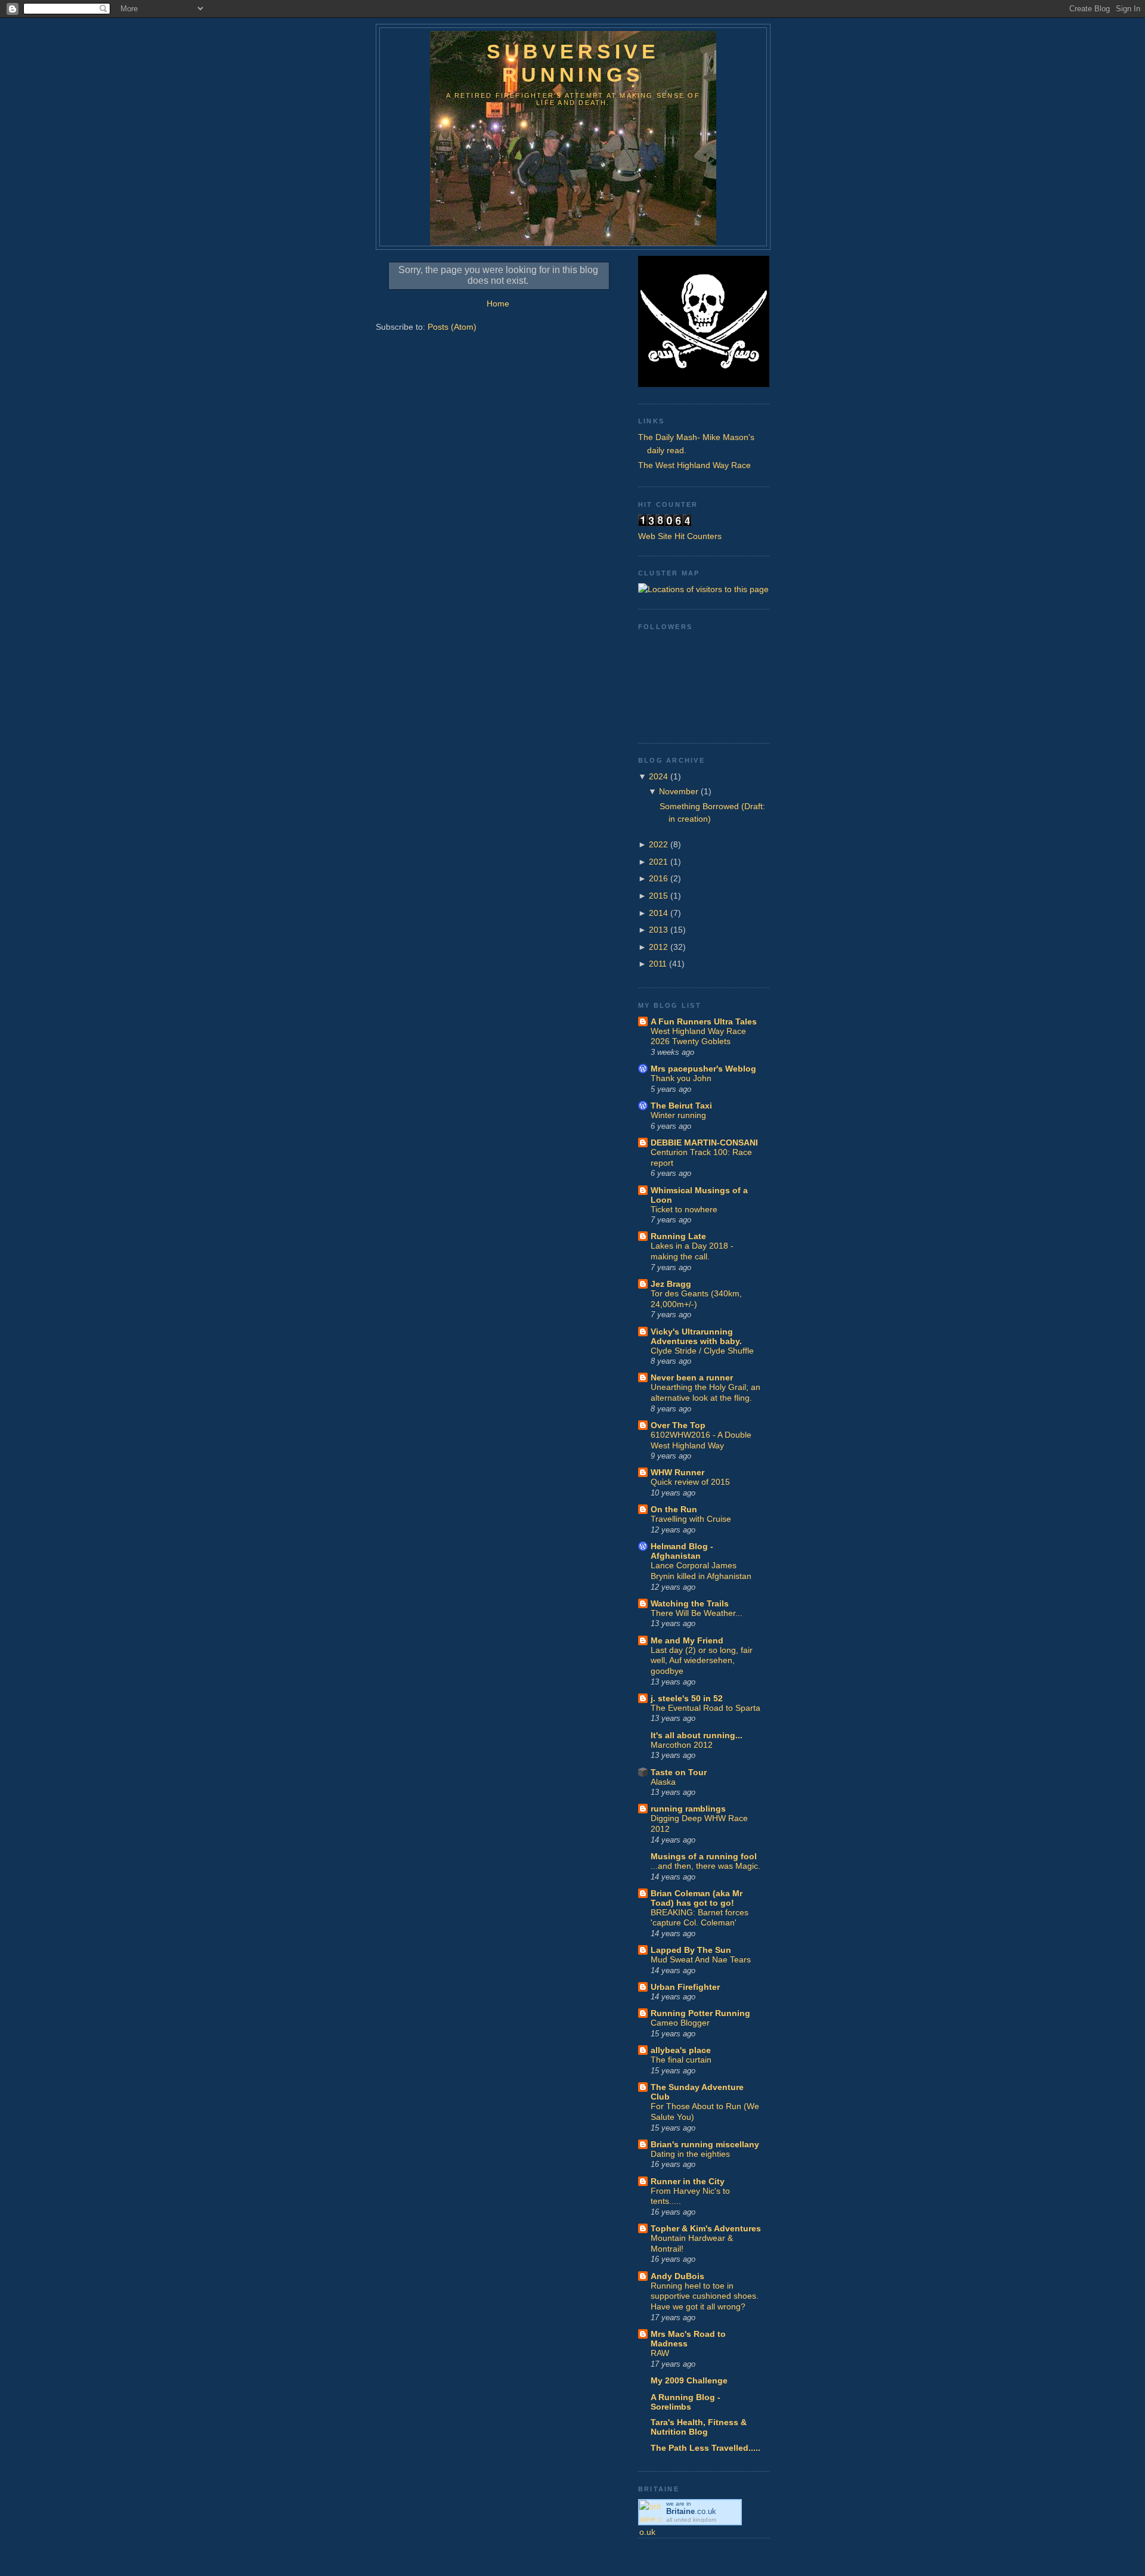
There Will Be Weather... (697, 1613)
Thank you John (681, 1078)
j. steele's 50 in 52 (687, 1698)
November (679, 791)
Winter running (678, 1115)
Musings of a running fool (704, 1856)
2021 (658, 862)
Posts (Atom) (452, 327)
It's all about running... (697, 1735)
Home (498, 304)
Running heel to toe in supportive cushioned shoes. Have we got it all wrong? (705, 2296)
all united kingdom (691, 2520)
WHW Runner (677, 1472)
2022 (658, 844)
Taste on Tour (679, 1772)
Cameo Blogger (680, 2023)
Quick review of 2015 (690, 1482)
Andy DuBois (677, 2276)
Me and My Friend (687, 1640)
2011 (658, 964)
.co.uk (691, 2511)
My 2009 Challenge (689, 2380)
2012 (658, 947)
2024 (658, 776)
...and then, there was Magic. (705, 1866)
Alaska (663, 1782)
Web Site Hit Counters (680, 536)
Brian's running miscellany (705, 2144)
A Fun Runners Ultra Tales (704, 1021)
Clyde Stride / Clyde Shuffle (702, 1351)
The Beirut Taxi (681, 1106)
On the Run (674, 1509)
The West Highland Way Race (694, 465)
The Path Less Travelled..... (705, 2448)
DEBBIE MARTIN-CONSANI (704, 1143)
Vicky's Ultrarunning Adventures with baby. (696, 1336)
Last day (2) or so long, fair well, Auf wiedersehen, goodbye (702, 1661)
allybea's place (681, 2050)
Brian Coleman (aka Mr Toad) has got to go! (697, 1898)
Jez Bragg (671, 1284)
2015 (658, 896)
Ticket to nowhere (684, 1210)
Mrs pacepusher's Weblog (703, 1069)
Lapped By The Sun (691, 1950)
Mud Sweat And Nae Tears (701, 1960)
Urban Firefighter (685, 1987)
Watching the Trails (690, 1603)
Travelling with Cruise (691, 1519)
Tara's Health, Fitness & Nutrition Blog (699, 2427)
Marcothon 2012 (682, 1745)
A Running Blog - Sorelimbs (686, 2402)
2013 (658, 930)
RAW (660, 2353)
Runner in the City (688, 2181)
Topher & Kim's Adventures (706, 2228)
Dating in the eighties (690, 2154)
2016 (658, 878)
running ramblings (688, 1809)
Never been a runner (692, 1377)
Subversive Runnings (573, 63)
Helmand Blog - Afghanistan (682, 1551)
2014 (658, 913)
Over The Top (678, 1425)
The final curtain (681, 2060)
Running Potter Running (700, 2013)
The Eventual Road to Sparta (705, 1708)
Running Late (678, 1236)
